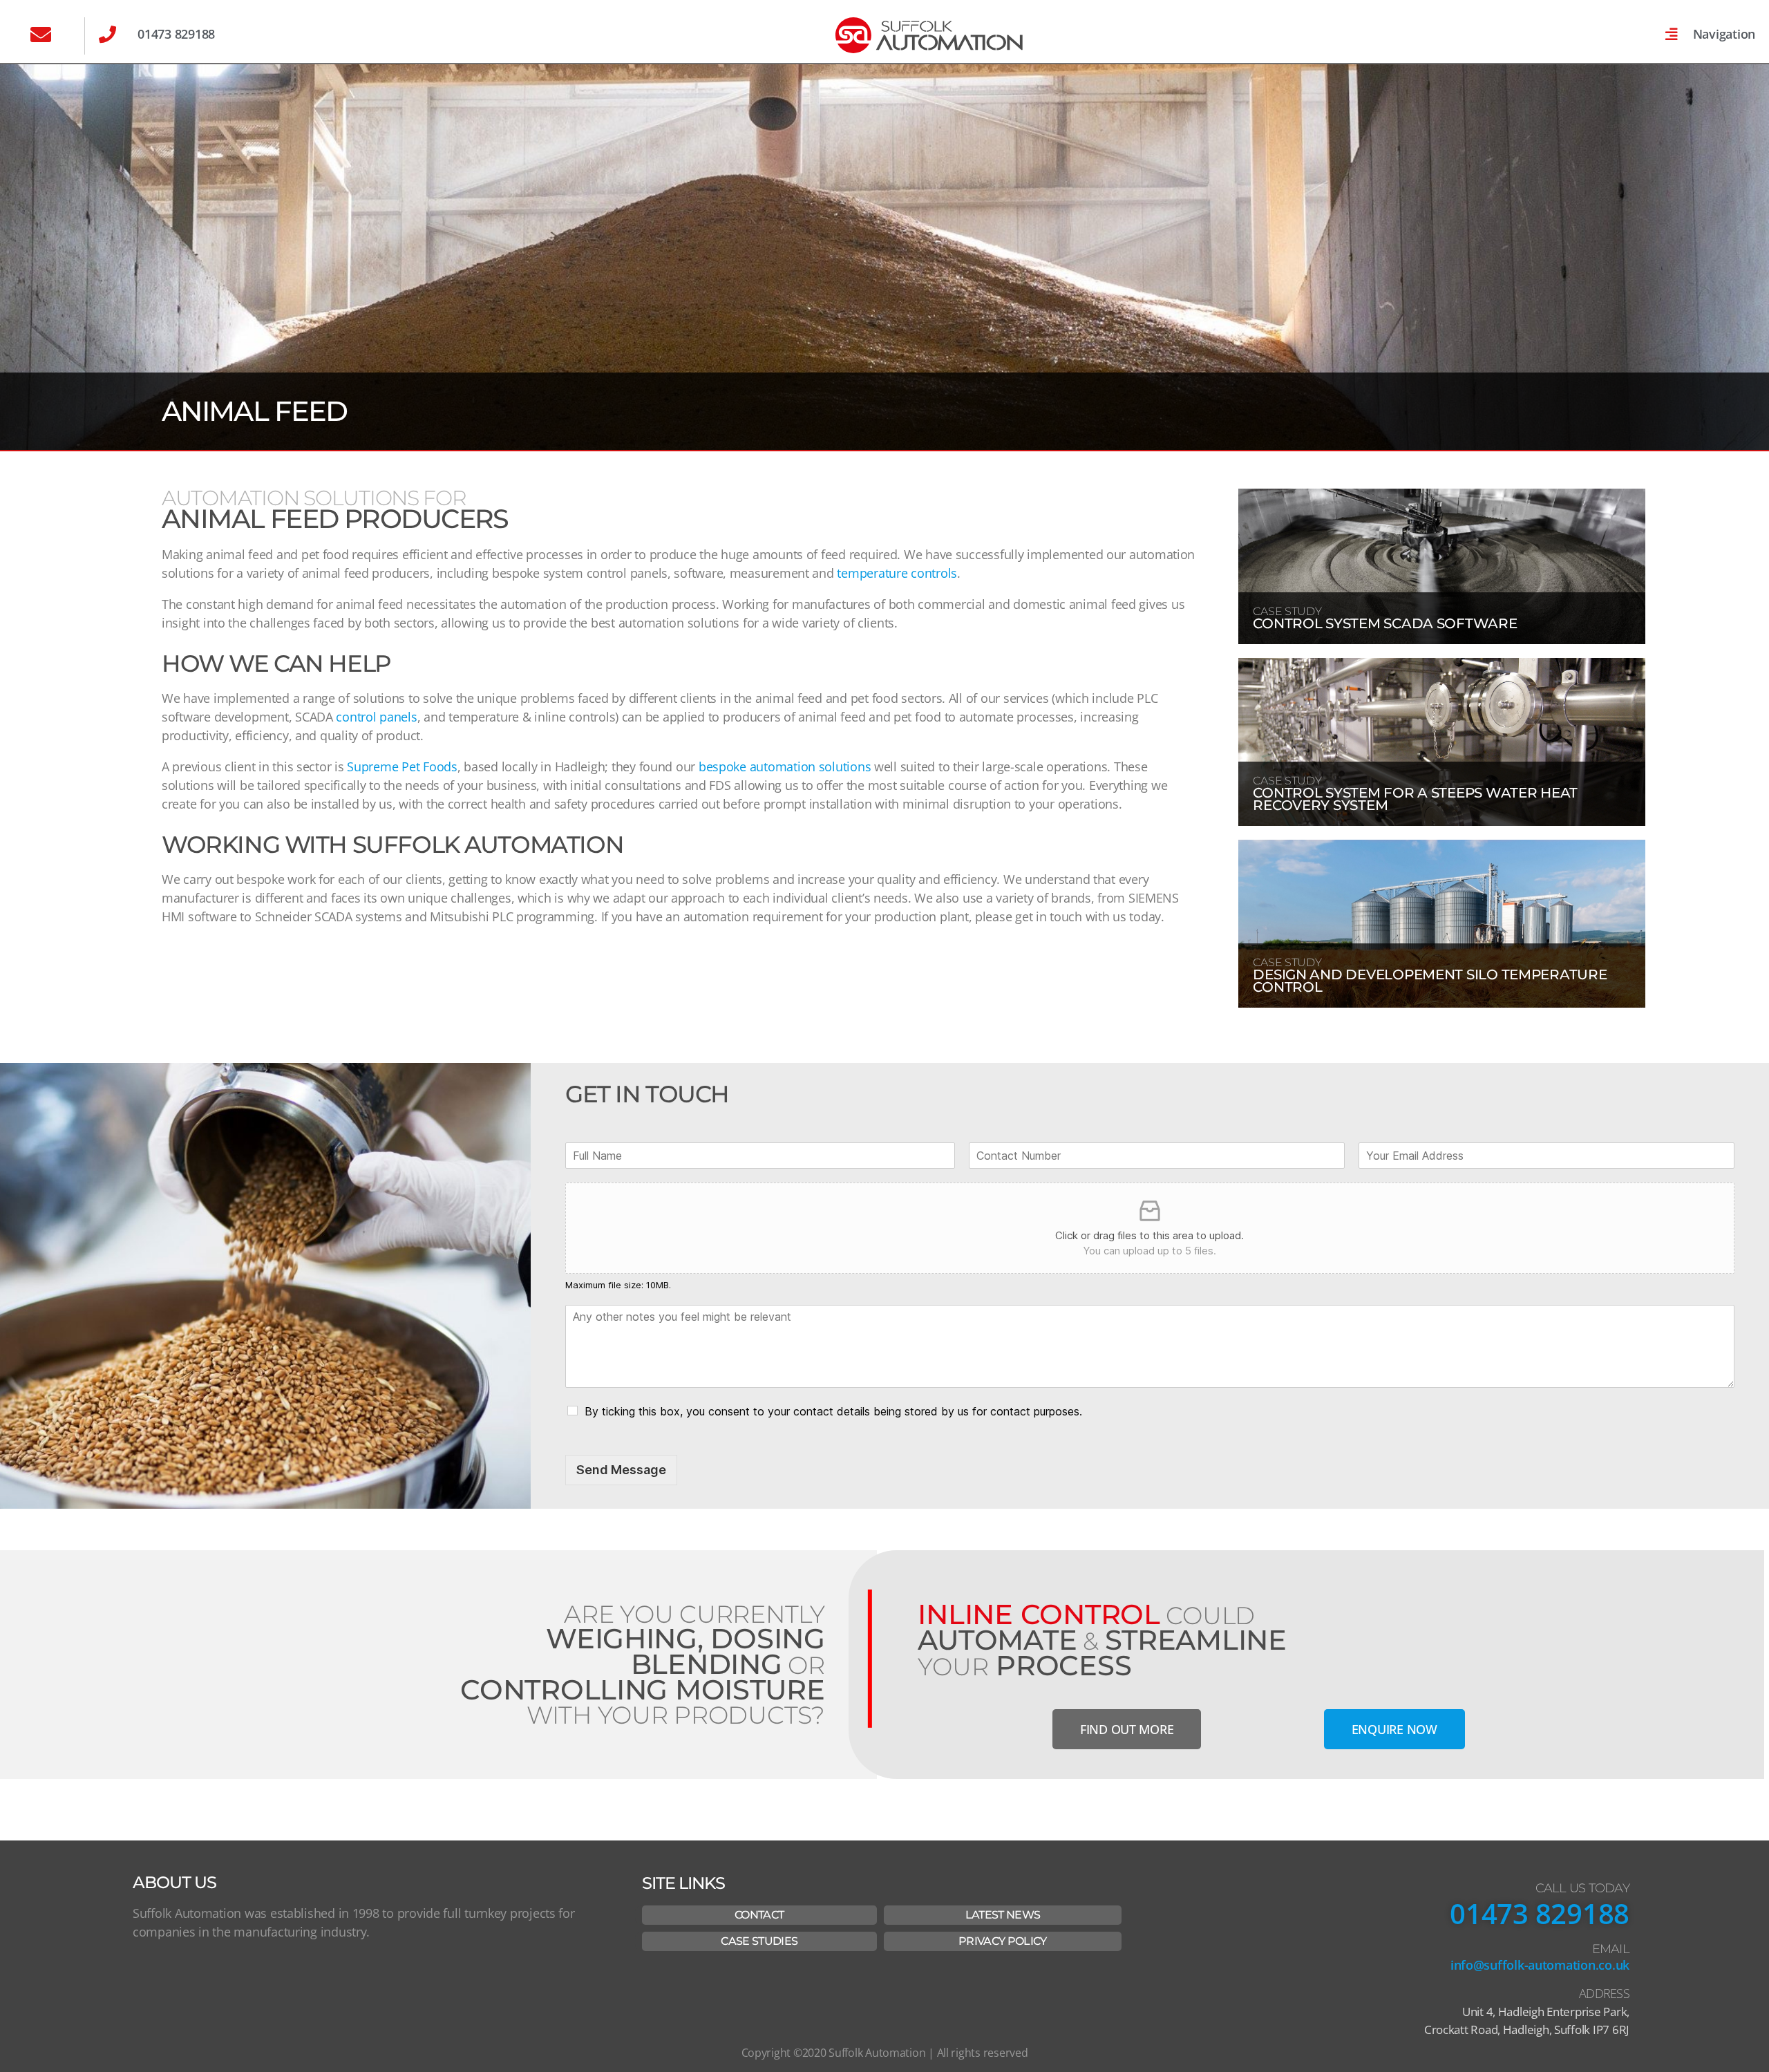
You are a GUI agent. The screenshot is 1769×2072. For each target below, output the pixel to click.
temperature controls (897, 573)
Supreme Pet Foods (402, 766)
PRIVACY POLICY (1003, 1941)
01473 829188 (1540, 1913)
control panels (376, 717)
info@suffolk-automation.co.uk (1540, 1965)
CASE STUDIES (759, 1941)
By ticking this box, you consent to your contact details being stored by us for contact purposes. (833, 1411)
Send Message (621, 1470)
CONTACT (759, 1915)
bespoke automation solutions (785, 766)
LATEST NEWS (1003, 1915)
